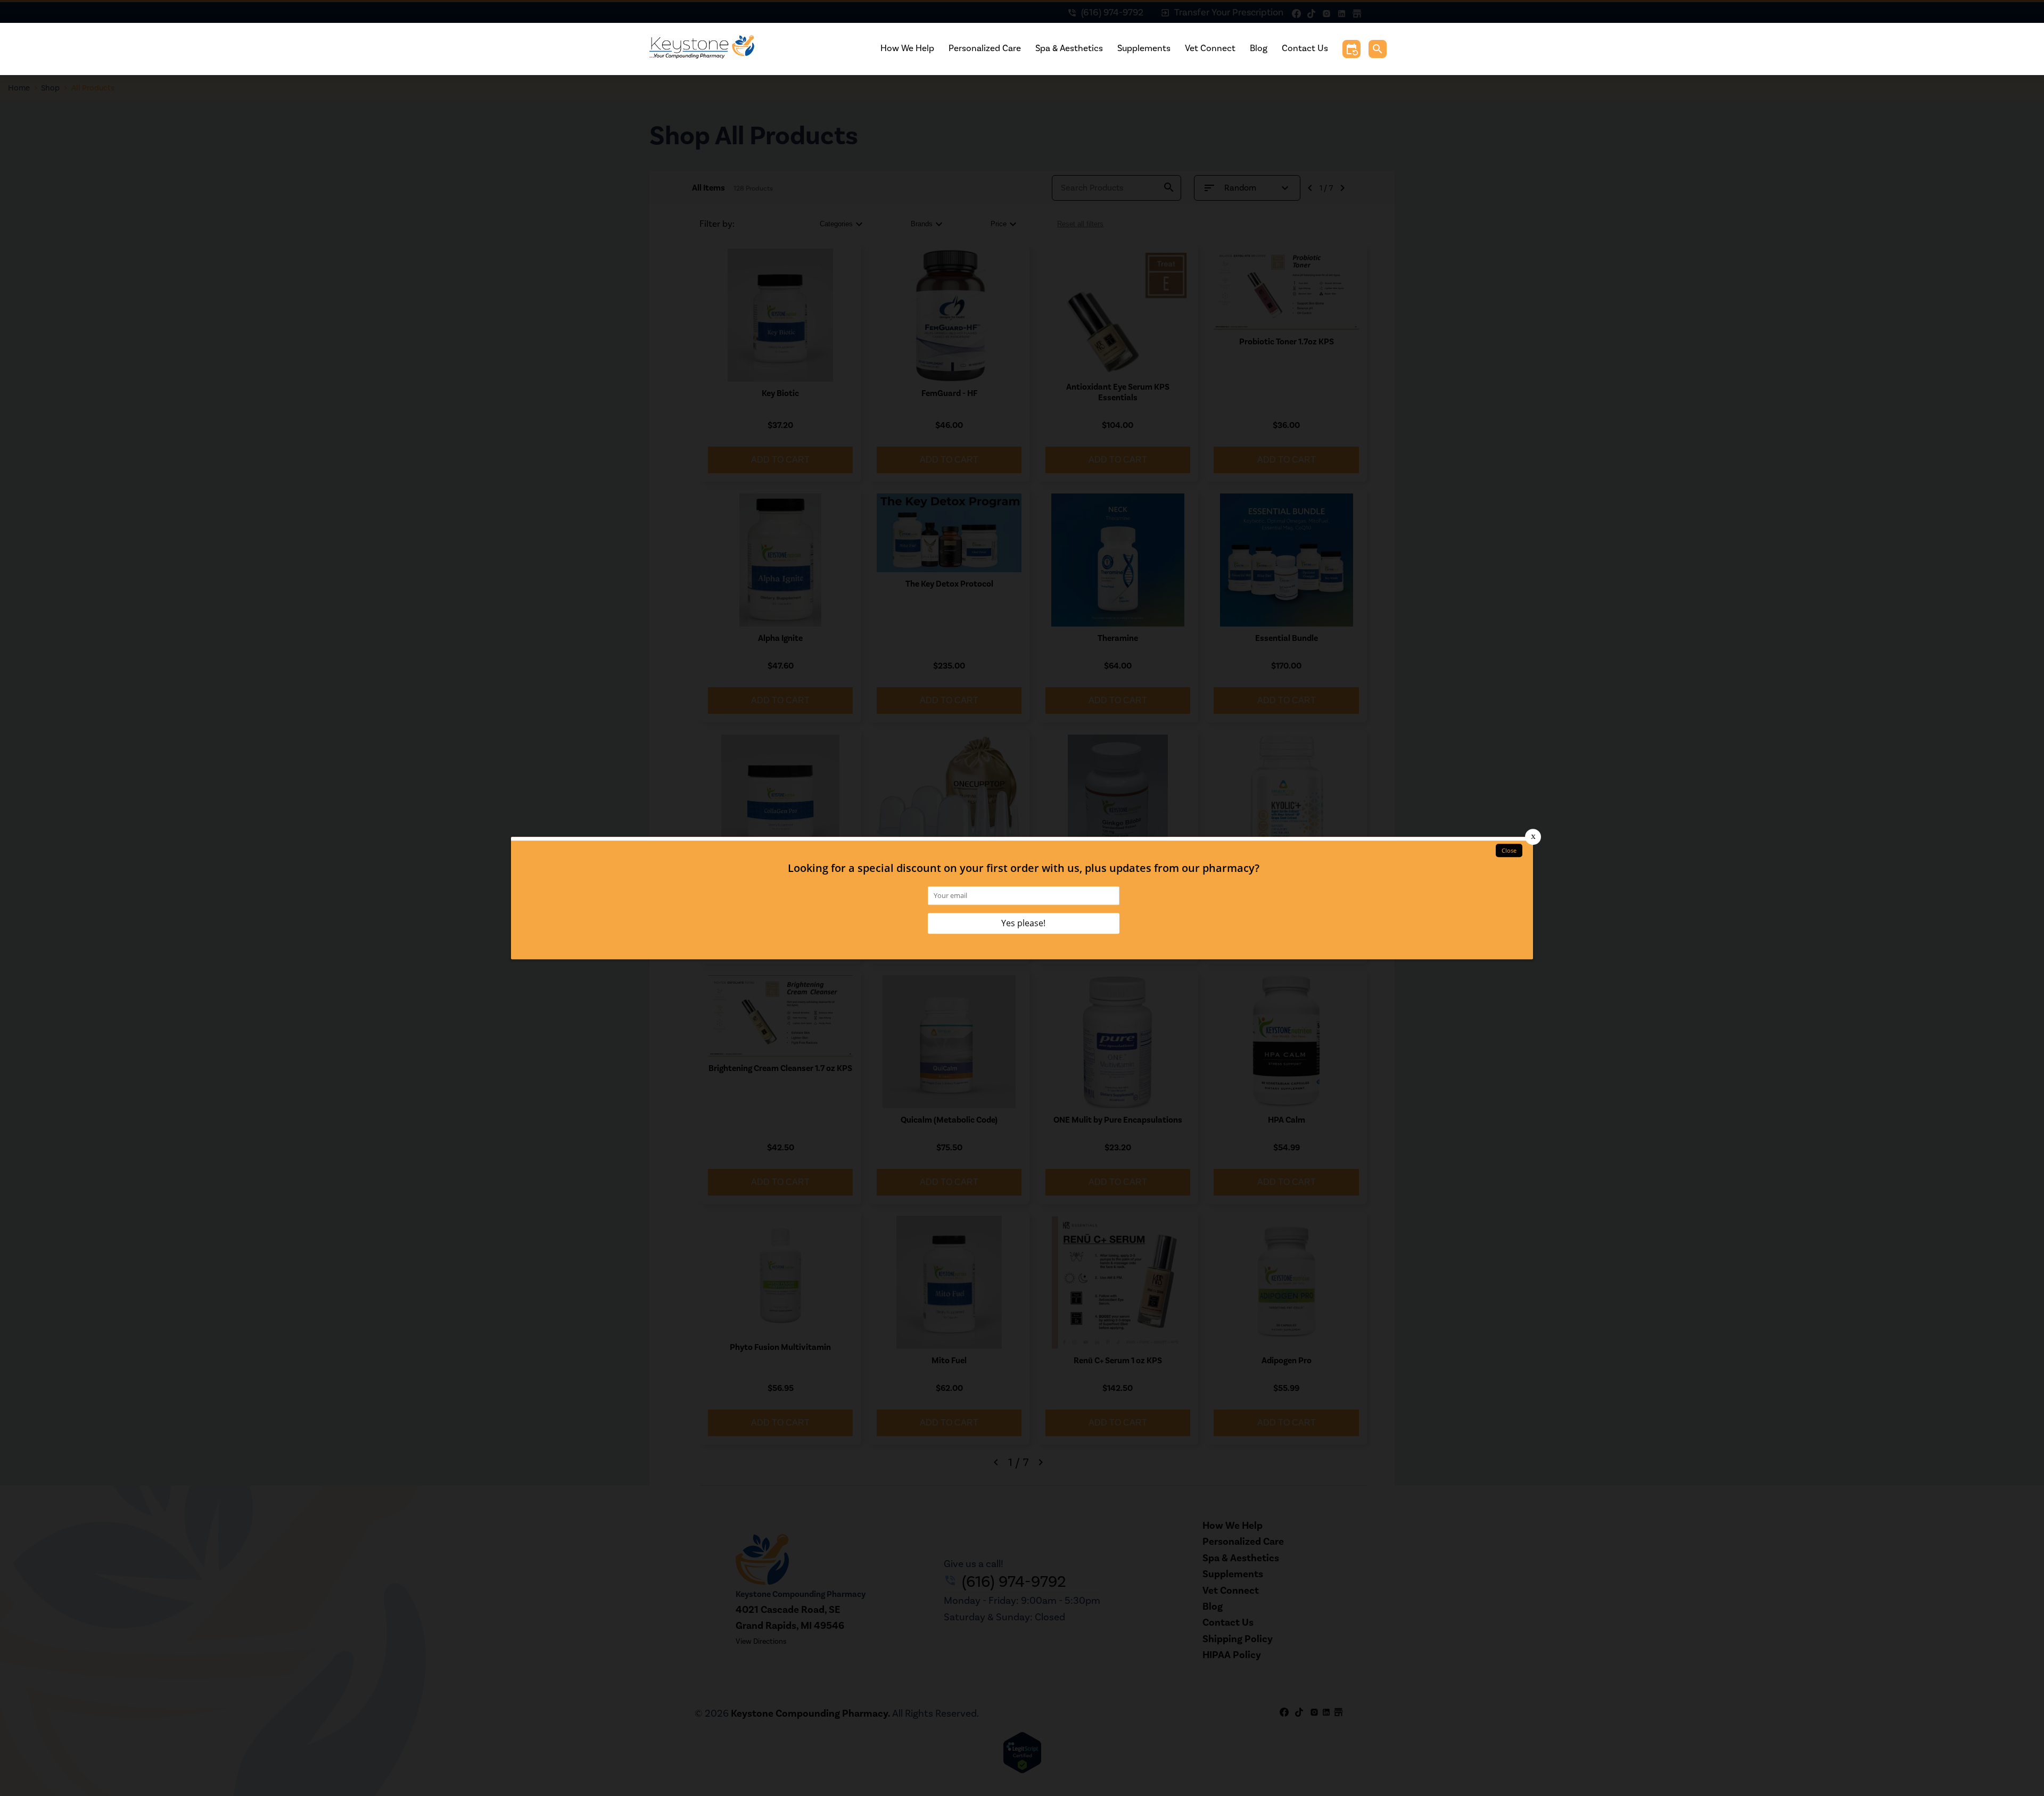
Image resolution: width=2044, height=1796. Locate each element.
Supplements (1144, 48)
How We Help (907, 48)
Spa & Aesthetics (1069, 48)
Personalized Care (985, 48)
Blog (1259, 48)
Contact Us (1305, 48)
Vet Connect (1210, 48)
